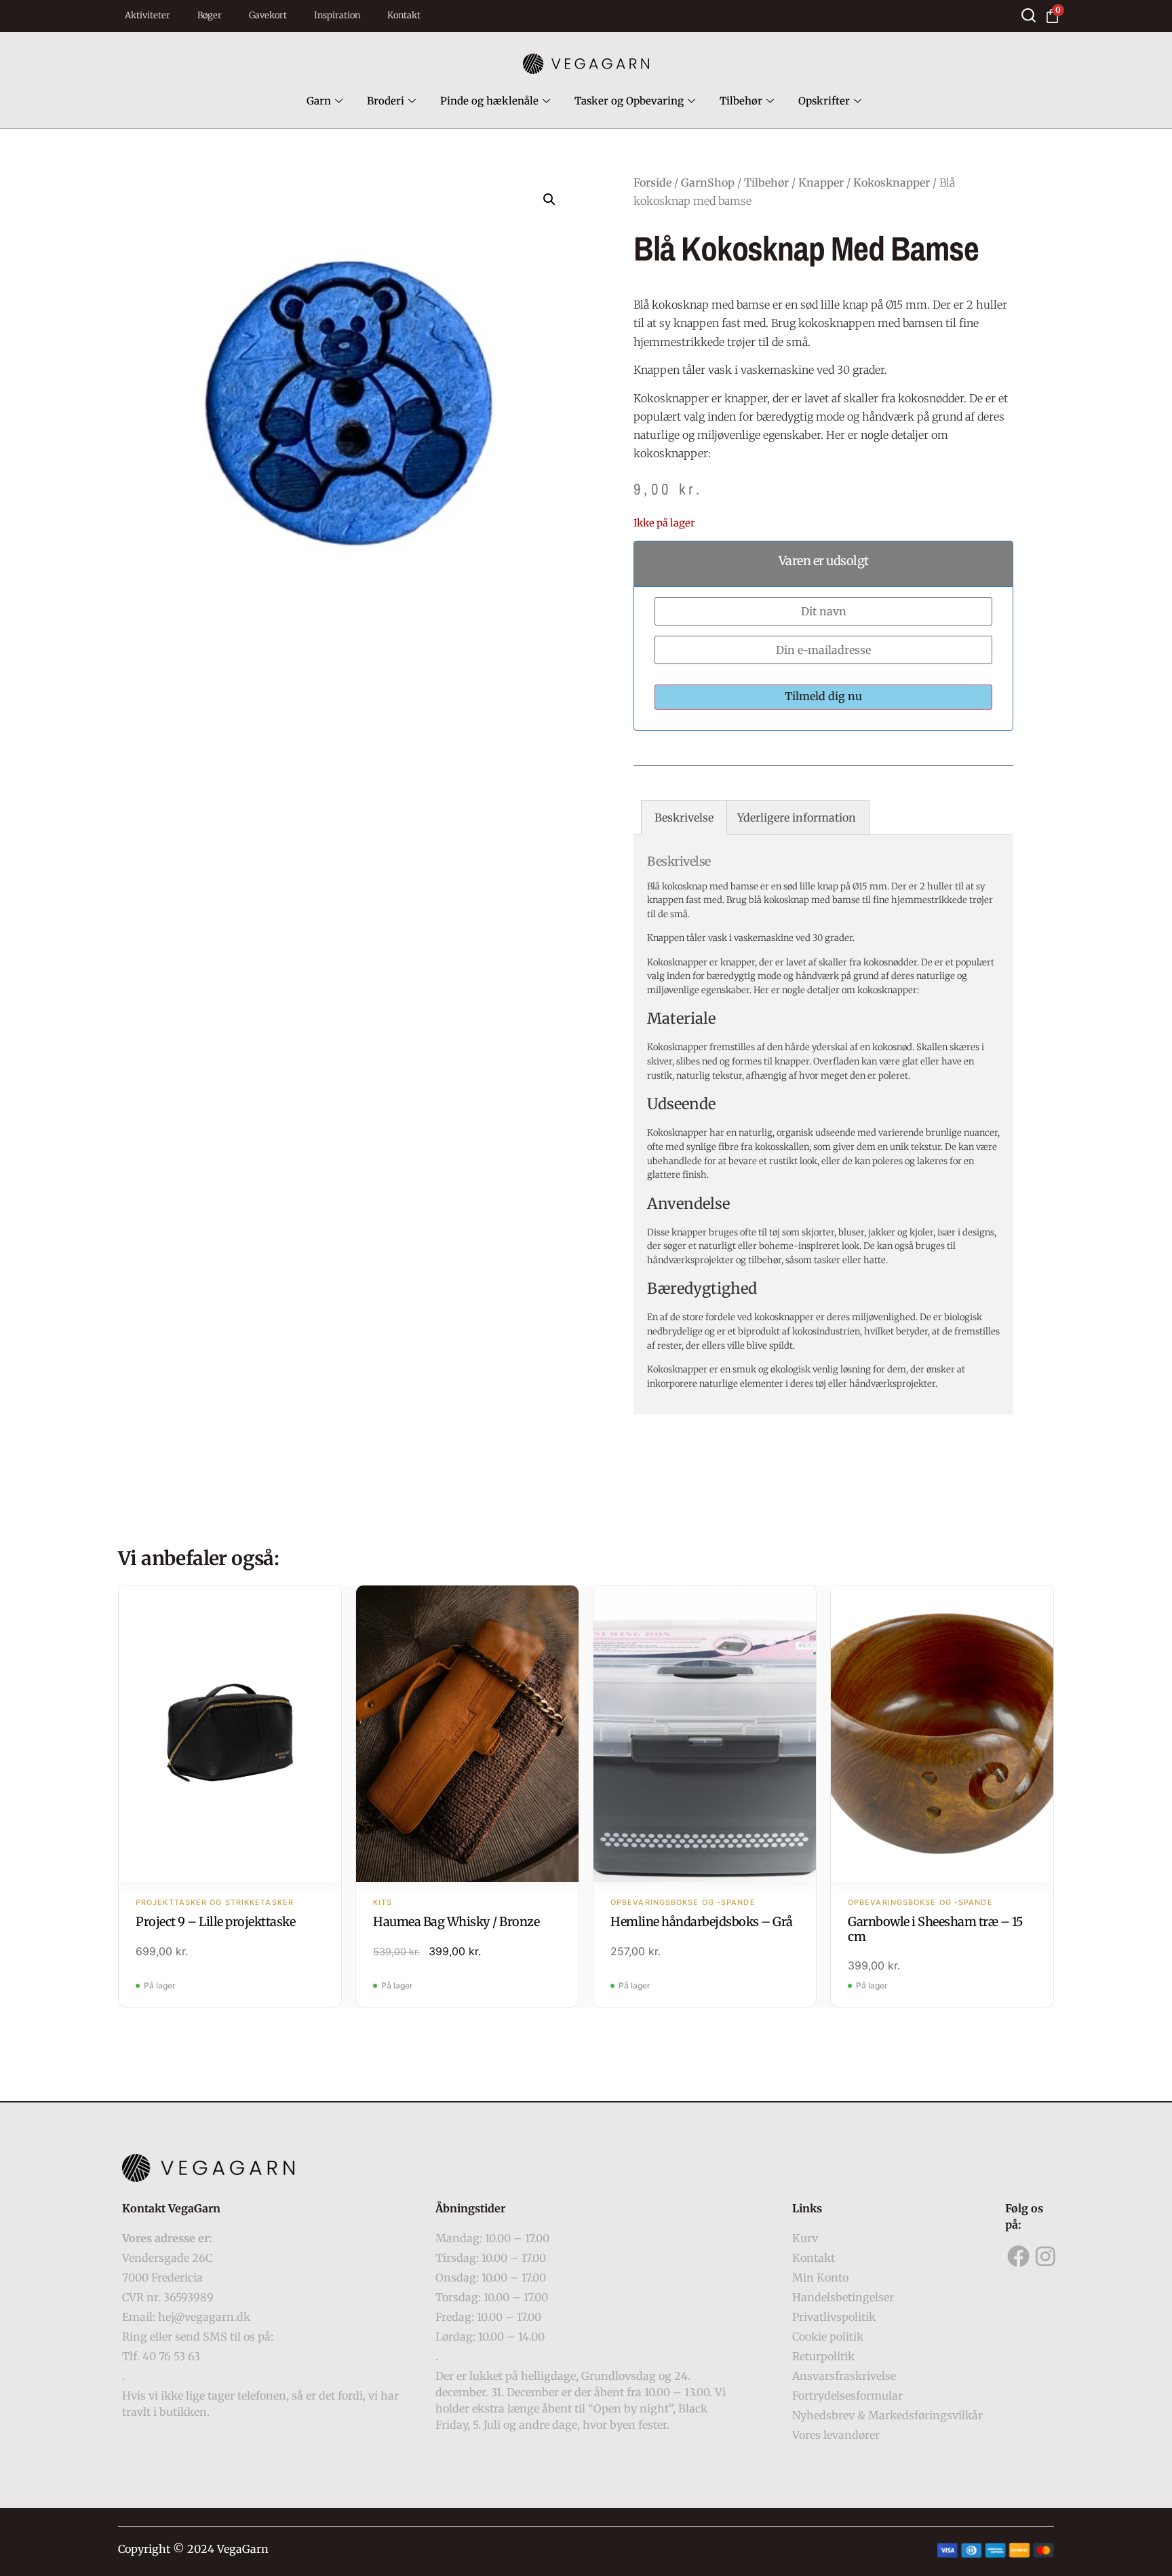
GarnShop (708, 182)
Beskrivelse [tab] (684, 818)
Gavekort (268, 15)
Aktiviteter (148, 15)
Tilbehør (741, 101)
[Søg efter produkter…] (1029, 15)
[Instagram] (1046, 2256)
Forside (652, 182)
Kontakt (404, 15)
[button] (549, 199)
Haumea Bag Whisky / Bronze (456, 1922)
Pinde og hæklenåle (489, 101)
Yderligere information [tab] (797, 818)
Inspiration (337, 15)
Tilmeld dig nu (823, 696)
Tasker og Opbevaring (629, 101)
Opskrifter (824, 101)
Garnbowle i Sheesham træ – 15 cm (936, 1929)
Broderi (386, 101)
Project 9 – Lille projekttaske (215, 1922)
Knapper (821, 182)
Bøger (210, 15)
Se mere (230, 1735)
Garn (319, 101)
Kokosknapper (892, 182)
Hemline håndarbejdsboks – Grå (702, 1922)
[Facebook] (1019, 2256)
